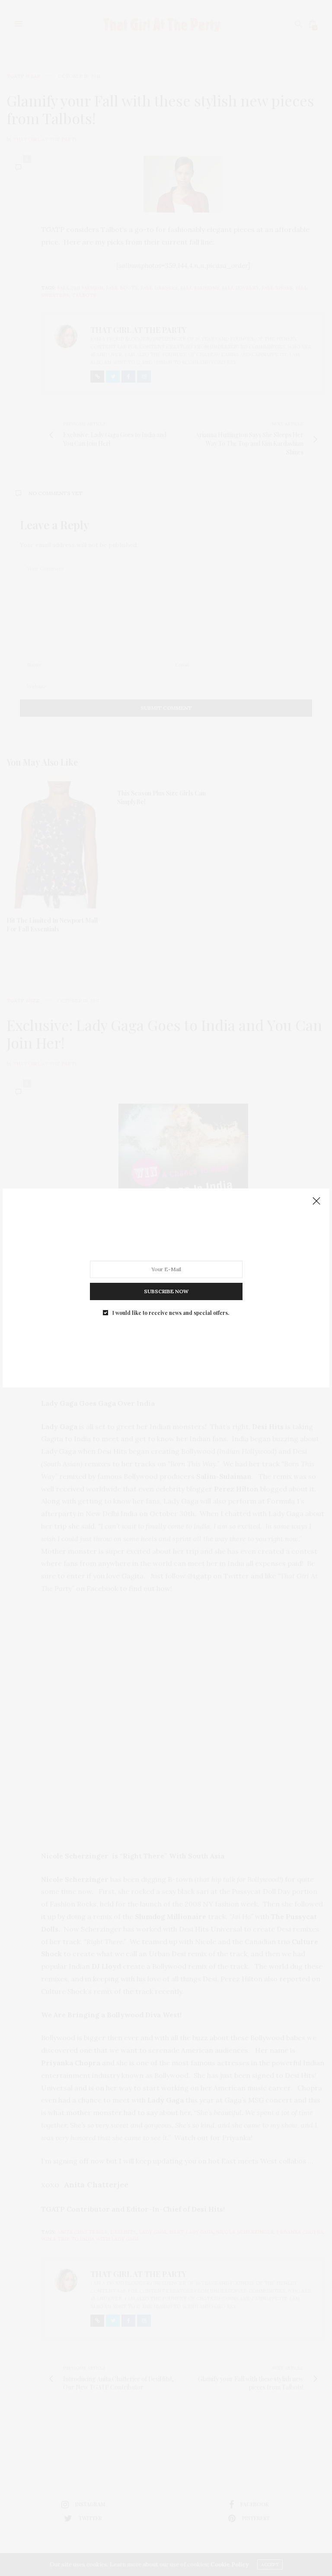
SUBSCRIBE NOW (166, 1291)
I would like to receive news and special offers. (171, 1313)
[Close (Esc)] (316, 1201)
